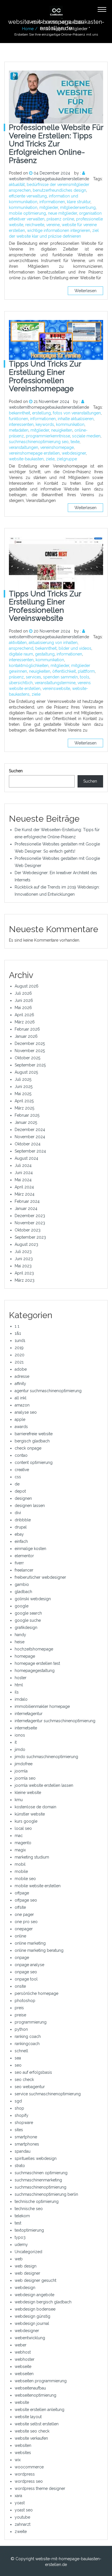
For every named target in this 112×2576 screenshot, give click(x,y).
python (21, 2029)
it (16, 1742)
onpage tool (26, 1979)
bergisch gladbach (32, 1441)
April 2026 (24, 1015)
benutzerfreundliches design (59, 190)
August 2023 (26, 1244)
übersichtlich (21, 683)
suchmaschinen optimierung (41, 2173)
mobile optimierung (27, 213)
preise (20, 2015)
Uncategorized (28, 2252)
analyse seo (26, 1412)
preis (19, 2008)
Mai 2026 (23, 1008)
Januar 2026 (26, 1036)
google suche (28, 1620)
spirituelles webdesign (36, 2158)
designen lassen (30, 1506)
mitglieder (49, 207)
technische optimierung (37, 2201)
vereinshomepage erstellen (34, 453)
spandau (23, 2151)
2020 (20, 1355)
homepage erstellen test (37, 1663)
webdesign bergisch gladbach (43, 2302)
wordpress (25, 2474)
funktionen (19, 419)
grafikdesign (26, 1628)
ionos (20, 1735)
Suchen (16, 771)
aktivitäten (18, 643)
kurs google (26, 1821)
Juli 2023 (23, 1252)
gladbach (23, 1592)
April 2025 (24, 1101)
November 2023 (30, 1223)
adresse (22, 1376)
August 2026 (27, 986)
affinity (20, 1384)
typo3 (20, 2237)
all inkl (21, 1398)
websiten (23, 2445)
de (17, 1484)
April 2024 (24, 1187)
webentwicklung (30, 2338)
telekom (22, 2216)
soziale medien (86, 436)
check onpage (28, 1448)
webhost (23, 2352)
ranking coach (28, 2036)
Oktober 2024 (28, 1144)
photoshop (25, 2001)
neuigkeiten (62, 430)
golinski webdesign (33, 1599)
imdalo (21, 1699)
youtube (22, 2517)
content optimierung (34, 1462)
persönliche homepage (36, 1993)
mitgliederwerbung (78, 207)
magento (23, 1843)
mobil (20, 1864)
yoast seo (24, 2510)
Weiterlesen (85, 291)
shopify (22, 2115)
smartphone (26, 2137)
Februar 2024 (27, 1201)
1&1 (18, 1333)
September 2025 (30, 1065)
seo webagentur (30, 2087)
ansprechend (21, 648)
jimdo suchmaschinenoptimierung (46, 1757)
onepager (24, 1929)
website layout (28, 2417)
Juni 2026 (24, 1000)
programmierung (31, 2022)
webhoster (25, 2359)
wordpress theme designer (40, 2488)
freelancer (24, 1570)
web (19, 2259)
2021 (19, 1362)
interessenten (21, 424)
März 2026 (25, 1022)
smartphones (27, 2144)
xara (18, 2496)
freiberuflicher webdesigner (40, 1577)
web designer (27, 2273)
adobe (21, 1369)
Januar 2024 (26, 1209)
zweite (21, 2532)
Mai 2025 (23, 1094)
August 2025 (26, 1072)
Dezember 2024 (30, 1130)
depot (20, 1491)
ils (17, 1692)
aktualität (17, 185)
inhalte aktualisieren (76, 419)
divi (18, 1513)
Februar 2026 (27, 1029)
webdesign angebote (34, 2295)
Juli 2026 (23, 993)
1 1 (17, 1326)
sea (18, 2058)
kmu (19, 1800)
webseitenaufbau (30, 2388)
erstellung (41, 413)
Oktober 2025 (27, 1058)
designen (23, 1498)
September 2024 (30, 1151)
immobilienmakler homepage (42, 1706)
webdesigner (74, 453)
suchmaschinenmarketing (38, 2180)
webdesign (25, 2288)
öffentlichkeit (64, 671)
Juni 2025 (24, 1087)
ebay (19, 1534)
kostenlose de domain (35, 1807)
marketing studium (32, 1857)
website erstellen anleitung (39, 2410)
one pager (24, 1914)
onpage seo (26, 1972)
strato (20, 2166)
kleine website (28, 1793)
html (19, 1685)
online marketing (30, 1943)
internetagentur (29, 1714)
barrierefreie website (34, 1434)
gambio (22, 1584)
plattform (86, 671)
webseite (23, 2366)
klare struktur (79, 202)
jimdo (20, 1749)
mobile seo (25, 1879)
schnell (21, 2051)
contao (21, 1455)
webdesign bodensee (35, 2309)
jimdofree (24, 1764)
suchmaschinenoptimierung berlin (46, 2194)
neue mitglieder (62, 213)
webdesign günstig (32, 2316)
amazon (22, 1405)
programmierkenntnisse (48, 436)
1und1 (20, 1341)
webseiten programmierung (41, 2381)
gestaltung (45, 654)
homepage (25, 1656)
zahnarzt (23, 2524)
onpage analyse (29, 1965)
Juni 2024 (24, 1173)
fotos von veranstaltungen (77, 413)
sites (19, 2130)
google (22, 1606)
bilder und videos (75, 648)
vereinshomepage (57, 447)
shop (19, 2108)
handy (20, 1635)
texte (75, 442)
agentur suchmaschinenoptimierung (48, 1391)
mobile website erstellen (38, 1886)
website (22, 2402)
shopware (24, 2123)
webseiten (24, 2374)
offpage (22, 1893)
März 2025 (24, 1108)
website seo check (32, 2431)
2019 (19, 1348)
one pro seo (26, 1922)
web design (26, 2266)
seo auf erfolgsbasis (33, 2072)
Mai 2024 (23, 1180)
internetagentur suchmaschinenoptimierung (55, 1721)
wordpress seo (29, 2481)
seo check (24, 2080)
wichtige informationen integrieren (59, 230)
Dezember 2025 (30, 1043)
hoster (21, 1678)
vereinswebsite (56, 688)
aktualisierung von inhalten (53, 643)
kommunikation (23, 207)
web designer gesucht (35, 2280)
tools (85, 677)
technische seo (29, 2209)
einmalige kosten (30, 1549)
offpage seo (26, 1900)
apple (20, 1419)
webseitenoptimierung (35, 2395)
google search (28, 1613)
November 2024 (30, 1137)
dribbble (23, 1520)
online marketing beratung (39, 1950)
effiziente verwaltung (28, 196)
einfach (21, 1541)
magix (20, 1850)
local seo (23, 1828)
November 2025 (30, 1051)
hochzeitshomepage (34, 1649)
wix (18, 2460)
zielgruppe (67, 459)
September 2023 (30, 1237)
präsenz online (60, 219)
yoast (20, 2503)
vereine (53, 225)
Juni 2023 (24, 1259)
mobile (21, 1871)
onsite (20, 1986)
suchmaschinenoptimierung (40, 2187)
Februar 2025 (27, 1115)
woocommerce (29, 2467)
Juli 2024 (23, 1165)
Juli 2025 (23, 1079)
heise (20, 1642)
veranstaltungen (24, 447)
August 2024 (26, 1158)
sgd (18, 2101)
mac (19, 1836)
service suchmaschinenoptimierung (48, 2094)
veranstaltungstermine (55, 683)
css (18, 1477)
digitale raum (21, 654)
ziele (50, 459)
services (33, 677)
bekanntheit (20, 413)
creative (22, 1470)
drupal (21, 1527)
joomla (21, 1771)
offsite (20, 1907)
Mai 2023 (23, 1266)
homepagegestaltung (35, 1671)
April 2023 (24, 1273)
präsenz (16, 677)
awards (21, 1427)
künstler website (30, 1814)
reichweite (35, 225)
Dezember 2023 (30, 1216)
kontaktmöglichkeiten (29, 666)
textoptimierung (29, 2230)
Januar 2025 (26, 1122)
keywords (45, 424)
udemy (21, 2245)
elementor (24, 1556)
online (20, 1936)
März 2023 (25, 1280)
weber (21, 2345)
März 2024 (25, 1194)
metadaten (19, 430)
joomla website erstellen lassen (44, 1785)
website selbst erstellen (37, 2424)
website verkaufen (31, 2438)
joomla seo (25, 1778)
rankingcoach (27, 2044)
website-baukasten (26, 459)
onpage (22, 1958)
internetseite (26, 1728)
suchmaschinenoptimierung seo (39, 442)
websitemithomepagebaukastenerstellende (49, 179)
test (18, 2223)
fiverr (19, 1563)
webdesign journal (32, 2323)
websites (23, 2453)
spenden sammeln (60, 677)
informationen (52, 202)
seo (18, 2065)
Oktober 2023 (28, 1230)
